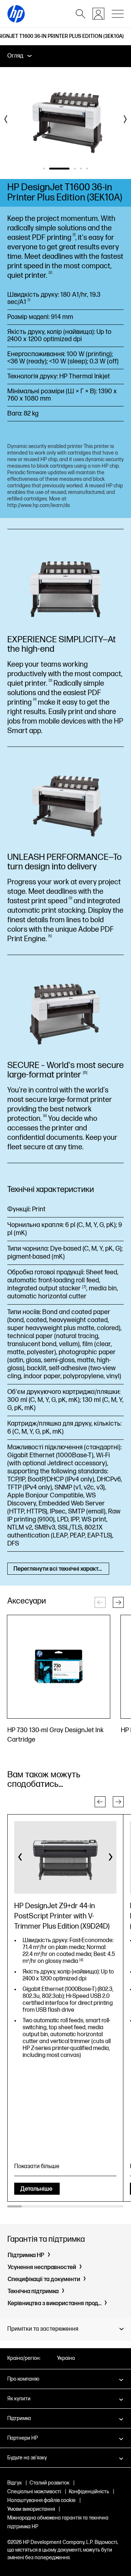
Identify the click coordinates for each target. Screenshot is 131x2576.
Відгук (15, 2483)
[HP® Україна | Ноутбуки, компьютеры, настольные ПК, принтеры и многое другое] (16, 14)
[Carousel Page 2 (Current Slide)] (59, 169)
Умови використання (31, 2509)
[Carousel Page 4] (81, 169)
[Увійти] (98, 14)
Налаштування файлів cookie (41, 2500)
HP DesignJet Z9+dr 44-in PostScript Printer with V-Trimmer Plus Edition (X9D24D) (62, 1916)
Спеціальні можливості (34, 2492)
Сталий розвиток (49, 2483)
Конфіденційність (89, 2492)
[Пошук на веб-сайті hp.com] (80, 14)
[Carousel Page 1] (44, 169)
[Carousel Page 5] (87, 169)
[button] (118, 1602)
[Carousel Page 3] (75, 169)
